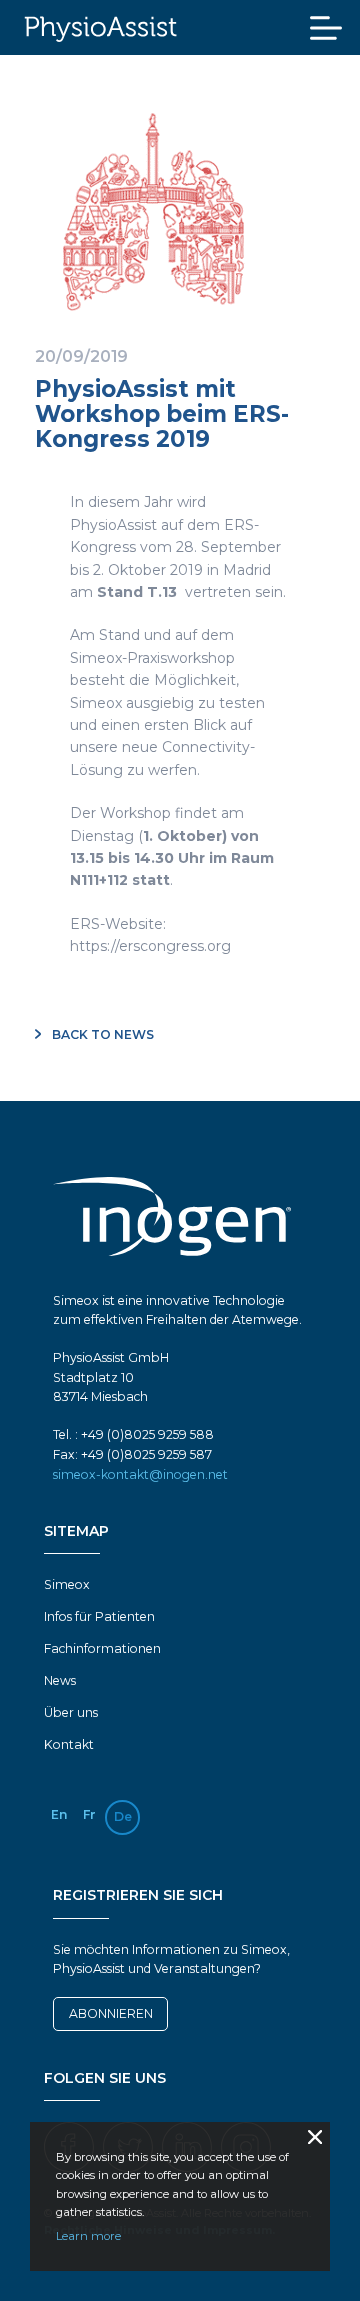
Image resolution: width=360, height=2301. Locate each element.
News (60, 1680)
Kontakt (69, 1744)
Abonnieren (111, 2013)
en (59, 1814)
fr (89, 1814)
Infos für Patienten (99, 1616)
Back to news (101, 1034)
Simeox (67, 1584)
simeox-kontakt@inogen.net (140, 1474)
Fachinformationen (102, 1648)
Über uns (71, 1712)
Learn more (88, 2236)
